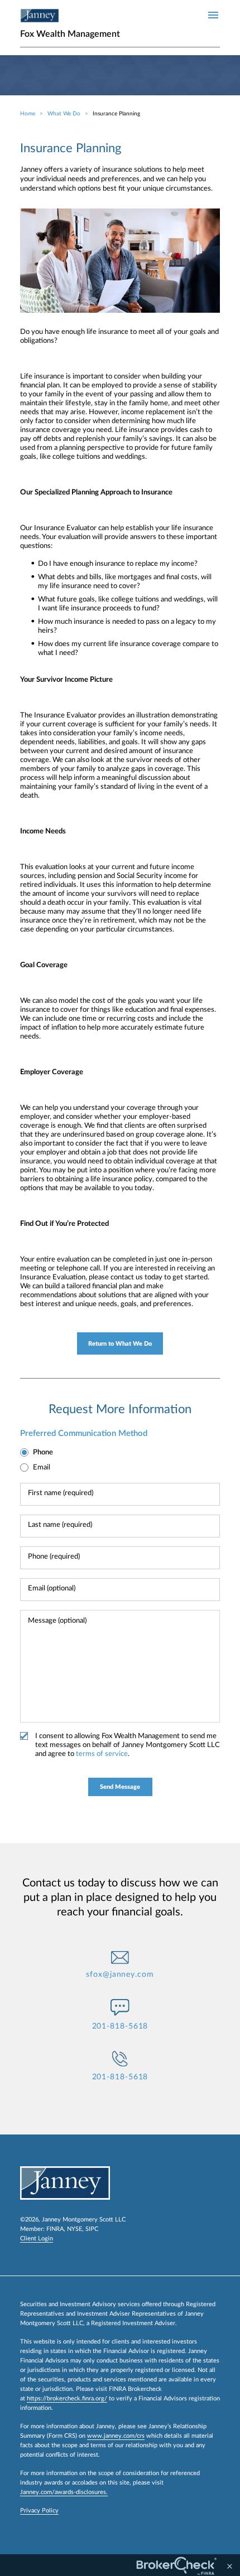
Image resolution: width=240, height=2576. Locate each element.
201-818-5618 (120, 2026)
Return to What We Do (120, 1344)
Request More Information (120, 1409)
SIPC (92, 2229)
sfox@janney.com (120, 1975)
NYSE (75, 2229)
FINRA (55, 2229)
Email (42, 1468)
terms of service (102, 1754)
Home (28, 114)
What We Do (64, 114)
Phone (43, 1452)
